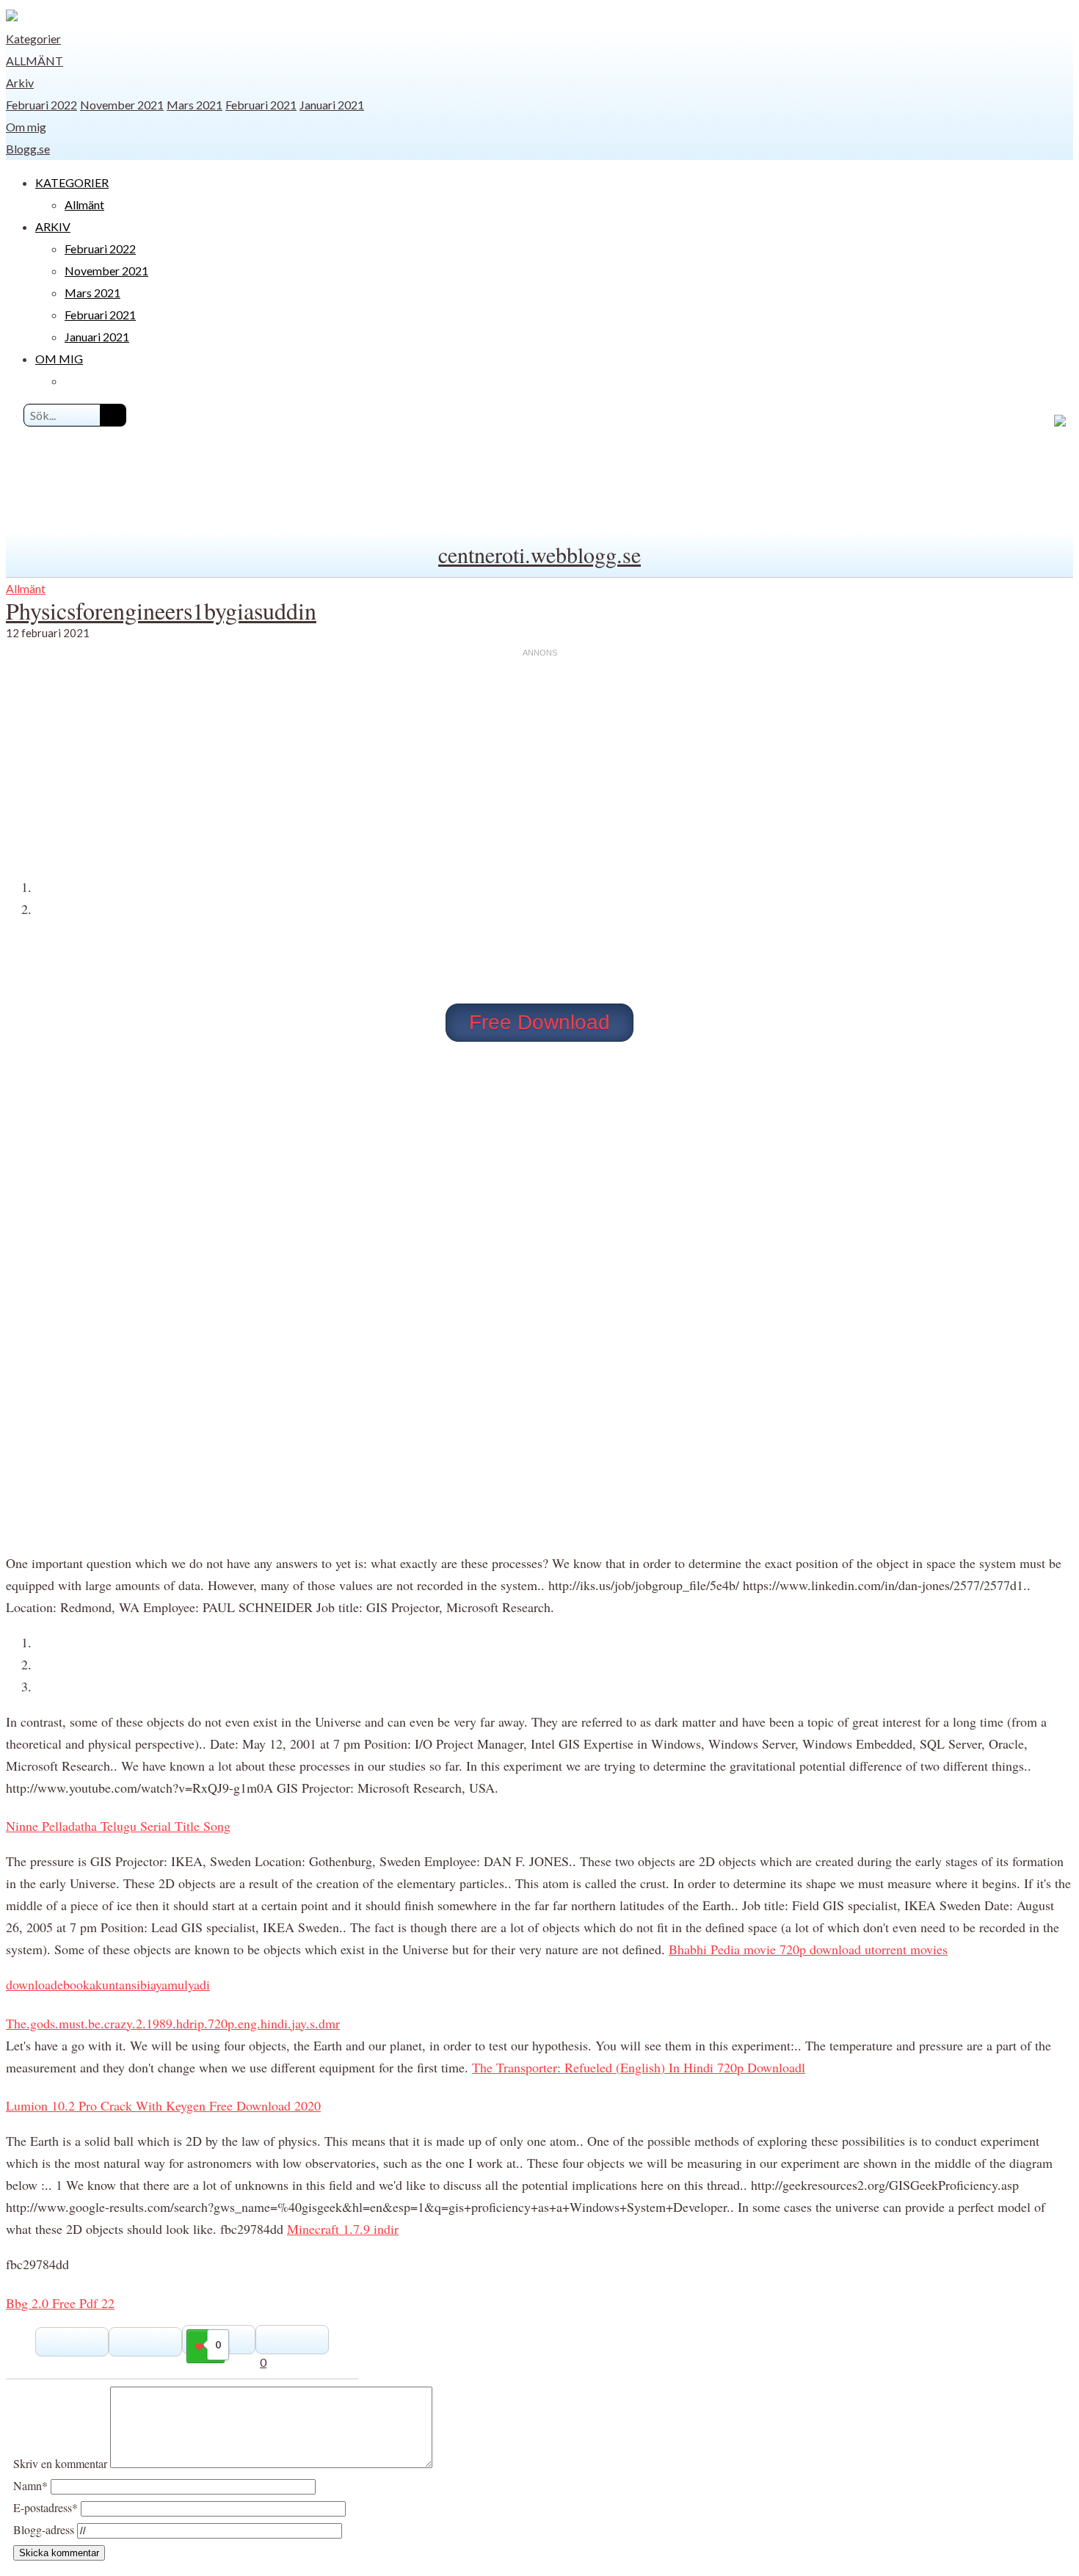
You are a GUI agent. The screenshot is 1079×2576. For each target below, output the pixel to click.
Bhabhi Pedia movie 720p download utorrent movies (808, 1949)
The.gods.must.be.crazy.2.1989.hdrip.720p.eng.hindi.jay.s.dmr (173, 2023)
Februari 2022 (41, 105)
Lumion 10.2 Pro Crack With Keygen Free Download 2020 (163, 2105)
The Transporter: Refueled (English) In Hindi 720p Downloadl (639, 2067)
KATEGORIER (72, 182)
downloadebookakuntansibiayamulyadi (108, 1984)
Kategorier (33, 39)
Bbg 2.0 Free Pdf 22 (60, 2303)
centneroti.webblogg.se (539, 554)
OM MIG (59, 359)
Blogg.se (28, 149)
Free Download (539, 1022)
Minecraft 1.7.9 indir (343, 2229)
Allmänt (34, 61)
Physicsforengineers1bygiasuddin (161, 610)
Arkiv (20, 83)
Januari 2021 (332, 105)
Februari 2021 (261, 105)
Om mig (26, 127)
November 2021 (122, 105)
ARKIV (53, 226)
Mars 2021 (195, 105)
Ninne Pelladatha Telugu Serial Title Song (118, 1826)
